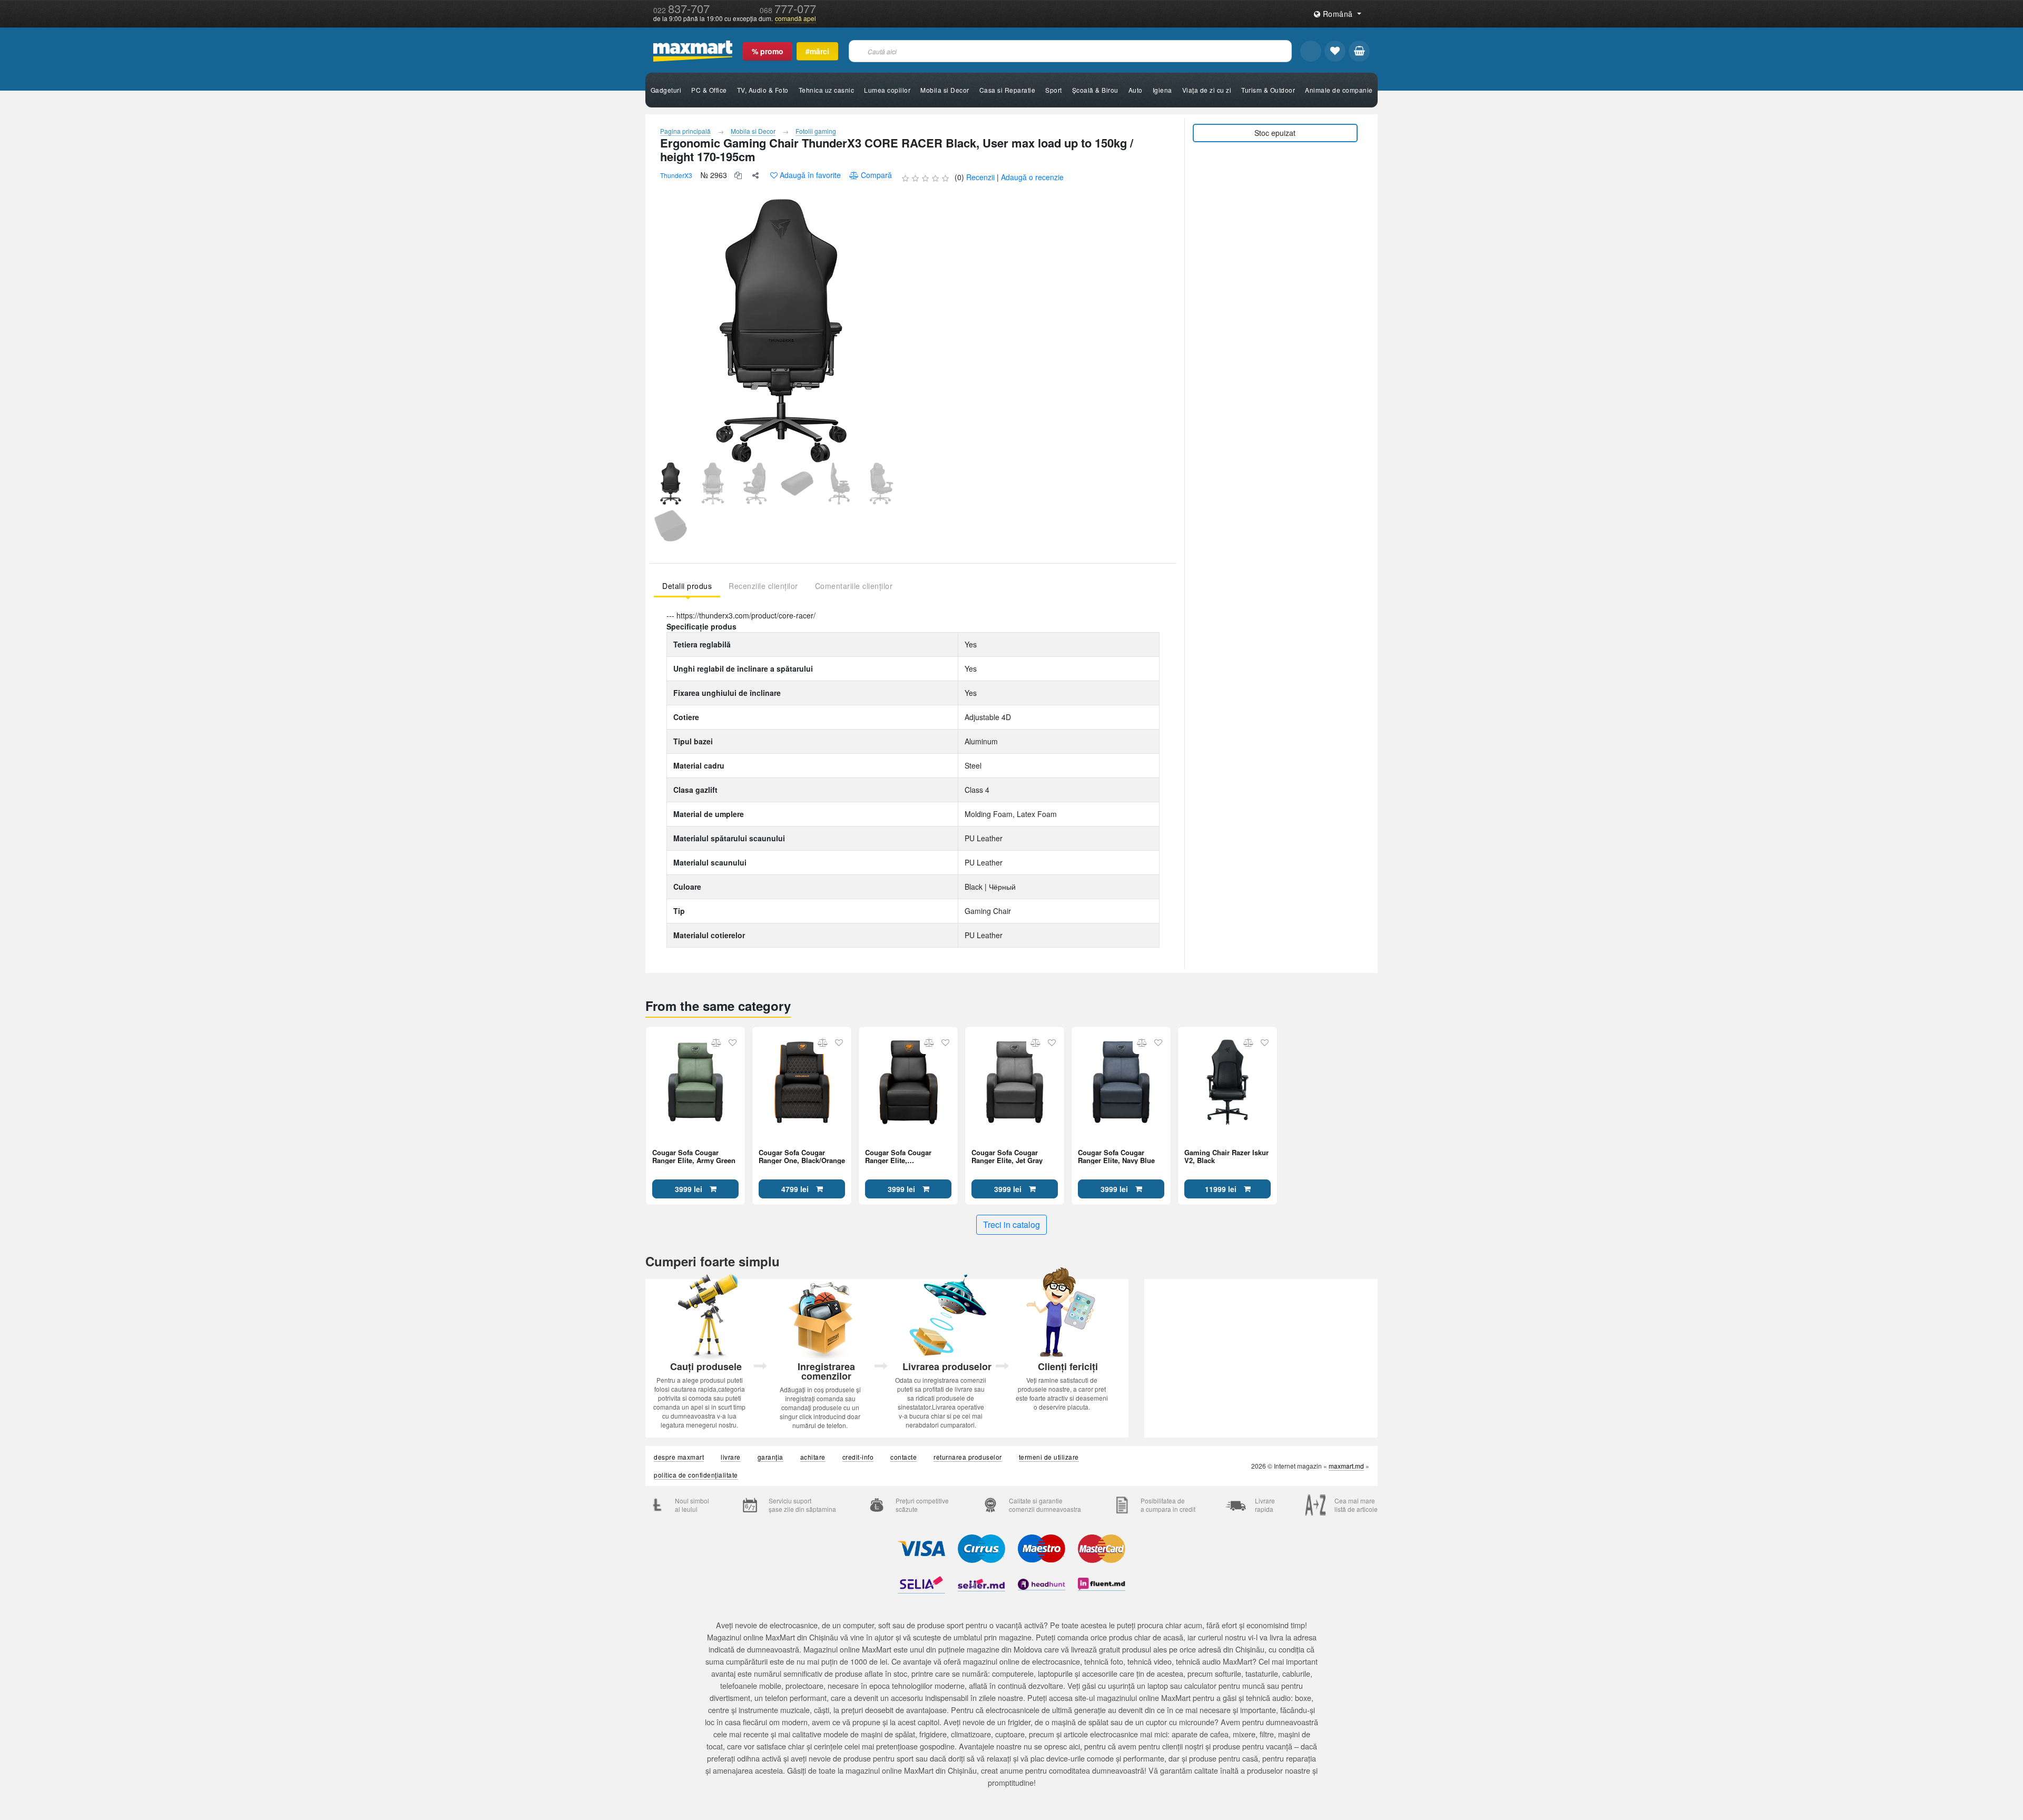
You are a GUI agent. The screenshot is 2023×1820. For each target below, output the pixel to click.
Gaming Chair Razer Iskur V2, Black (1226, 1156)
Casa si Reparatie (1008, 90)
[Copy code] (738, 175)
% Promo (768, 51)
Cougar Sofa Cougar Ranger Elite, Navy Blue (1116, 1156)
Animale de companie (1339, 90)
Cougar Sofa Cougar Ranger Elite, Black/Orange (898, 1156)
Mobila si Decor (945, 90)
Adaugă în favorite (810, 175)
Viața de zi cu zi (1207, 90)
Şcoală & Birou (1095, 90)
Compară (876, 175)
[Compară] (716, 1042)
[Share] (755, 175)
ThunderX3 (676, 175)
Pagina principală (685, 131)
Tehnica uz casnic (827, 90)
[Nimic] (1359, 51)
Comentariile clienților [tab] (854, 586)
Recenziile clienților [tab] (763, 586)
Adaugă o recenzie (1032, 177)
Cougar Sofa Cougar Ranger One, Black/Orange (802, 1156)
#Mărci (817, 51)
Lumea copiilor (887, 90)
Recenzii (980, 177)
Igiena (1162, 90)
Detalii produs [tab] (687, 586)
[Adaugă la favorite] (733, 1042)
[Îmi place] (1335, 51)
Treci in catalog (1011, 1224)
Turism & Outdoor (1268, 90)
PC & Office (709, 90)
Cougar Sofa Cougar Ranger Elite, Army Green (694, 1156)
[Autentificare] (1311, 51)
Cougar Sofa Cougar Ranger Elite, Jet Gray (1007, 1156)
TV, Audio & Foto (763, 90)
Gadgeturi (666, 90)
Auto (1136, 90)
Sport (1054, 90)
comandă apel (796, 18)
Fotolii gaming (816, 131)
